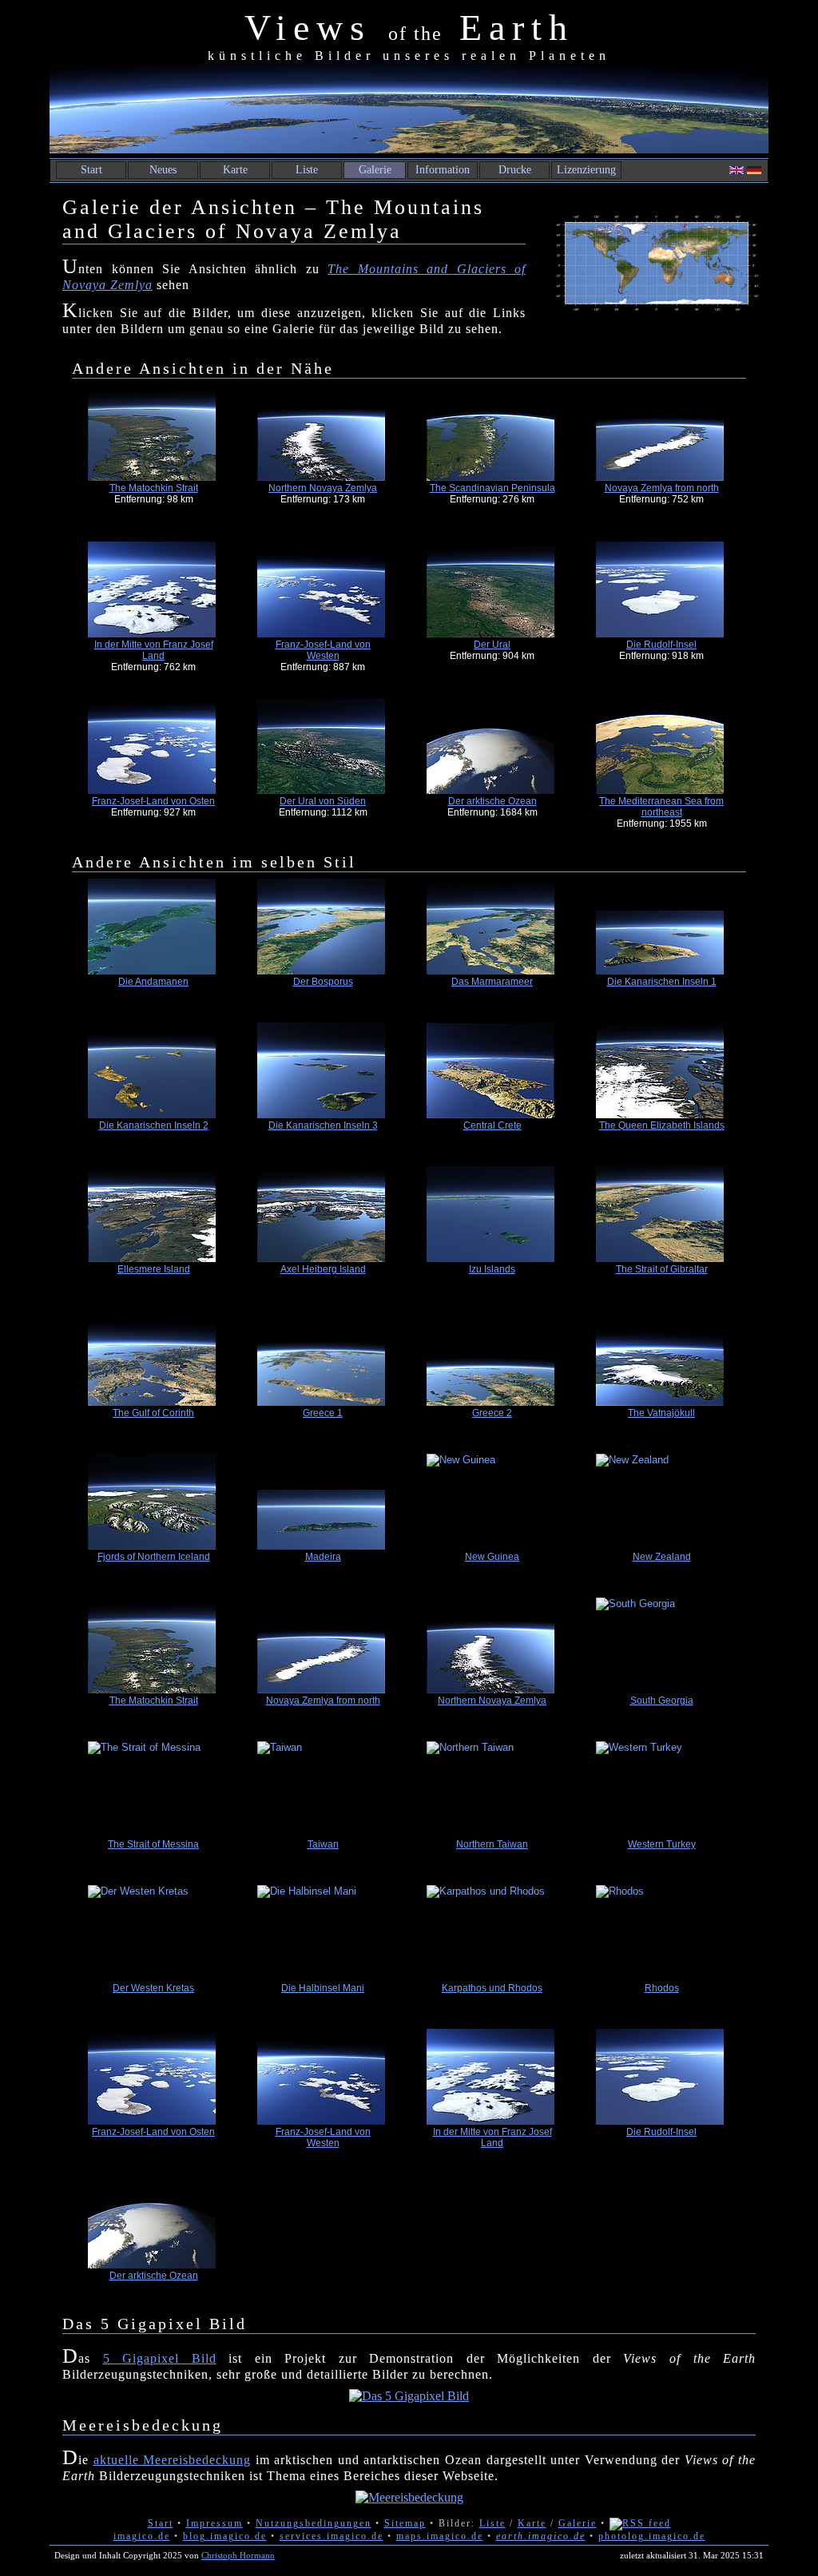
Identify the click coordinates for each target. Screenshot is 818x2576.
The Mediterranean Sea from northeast (661, 807)
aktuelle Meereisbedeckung (173, 2460)
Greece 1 (323, 1413)
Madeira (323, 1557)
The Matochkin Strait (154, 488)
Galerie (375, 170)
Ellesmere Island (154, 1269)
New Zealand (662, 1557)
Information (443, 170)
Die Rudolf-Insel (661, 645)
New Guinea (492, 1557)
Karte (235, 170)
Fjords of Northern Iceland (154, 1557)
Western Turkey (662, 1844)
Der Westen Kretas (153, 1988)
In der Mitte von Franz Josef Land (154, 650)
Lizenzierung (586, 170)
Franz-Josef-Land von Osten (153, 801)
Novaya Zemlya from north (662, 488)
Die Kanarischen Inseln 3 (323, 1125)
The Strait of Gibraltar (662, 1269)
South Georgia (662, 1701)
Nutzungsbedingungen (314, 2523)
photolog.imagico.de (652, 2536)
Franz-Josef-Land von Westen (323, 650)
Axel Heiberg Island (323, 1269)
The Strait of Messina (153, 1844)
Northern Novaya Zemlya (323, 488)
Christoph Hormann (238, 2555)
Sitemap (405, 2523)
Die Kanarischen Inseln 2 (154, 1125)
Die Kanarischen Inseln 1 (662, 982)
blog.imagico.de (225, 2536)
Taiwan (323, 1844)
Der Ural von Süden (323, 801)
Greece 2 (492, 1413)
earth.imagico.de (541, 2536)
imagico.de (142, 2536)
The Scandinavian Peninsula (492, 488)
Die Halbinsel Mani (323, 1988)
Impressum (214, 2523)
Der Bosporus (323, 982)
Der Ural (492, 645)
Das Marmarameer (492, 982)
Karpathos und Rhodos (492, 1988)
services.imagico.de (332, 2536)
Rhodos (662, 1988)
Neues (163, 170)
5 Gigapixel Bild (160, 2358)
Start (91, 170)
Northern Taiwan (492, 1844)
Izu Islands (492, 1269)
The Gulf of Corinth (153, 1413)
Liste (307, 170)
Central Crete (492, 1125)
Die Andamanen (153, 982)
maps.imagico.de (440, 2536)
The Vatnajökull (661, 1413)
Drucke (515, 170)
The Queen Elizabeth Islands (662, 1125)
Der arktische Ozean (492, 801)
